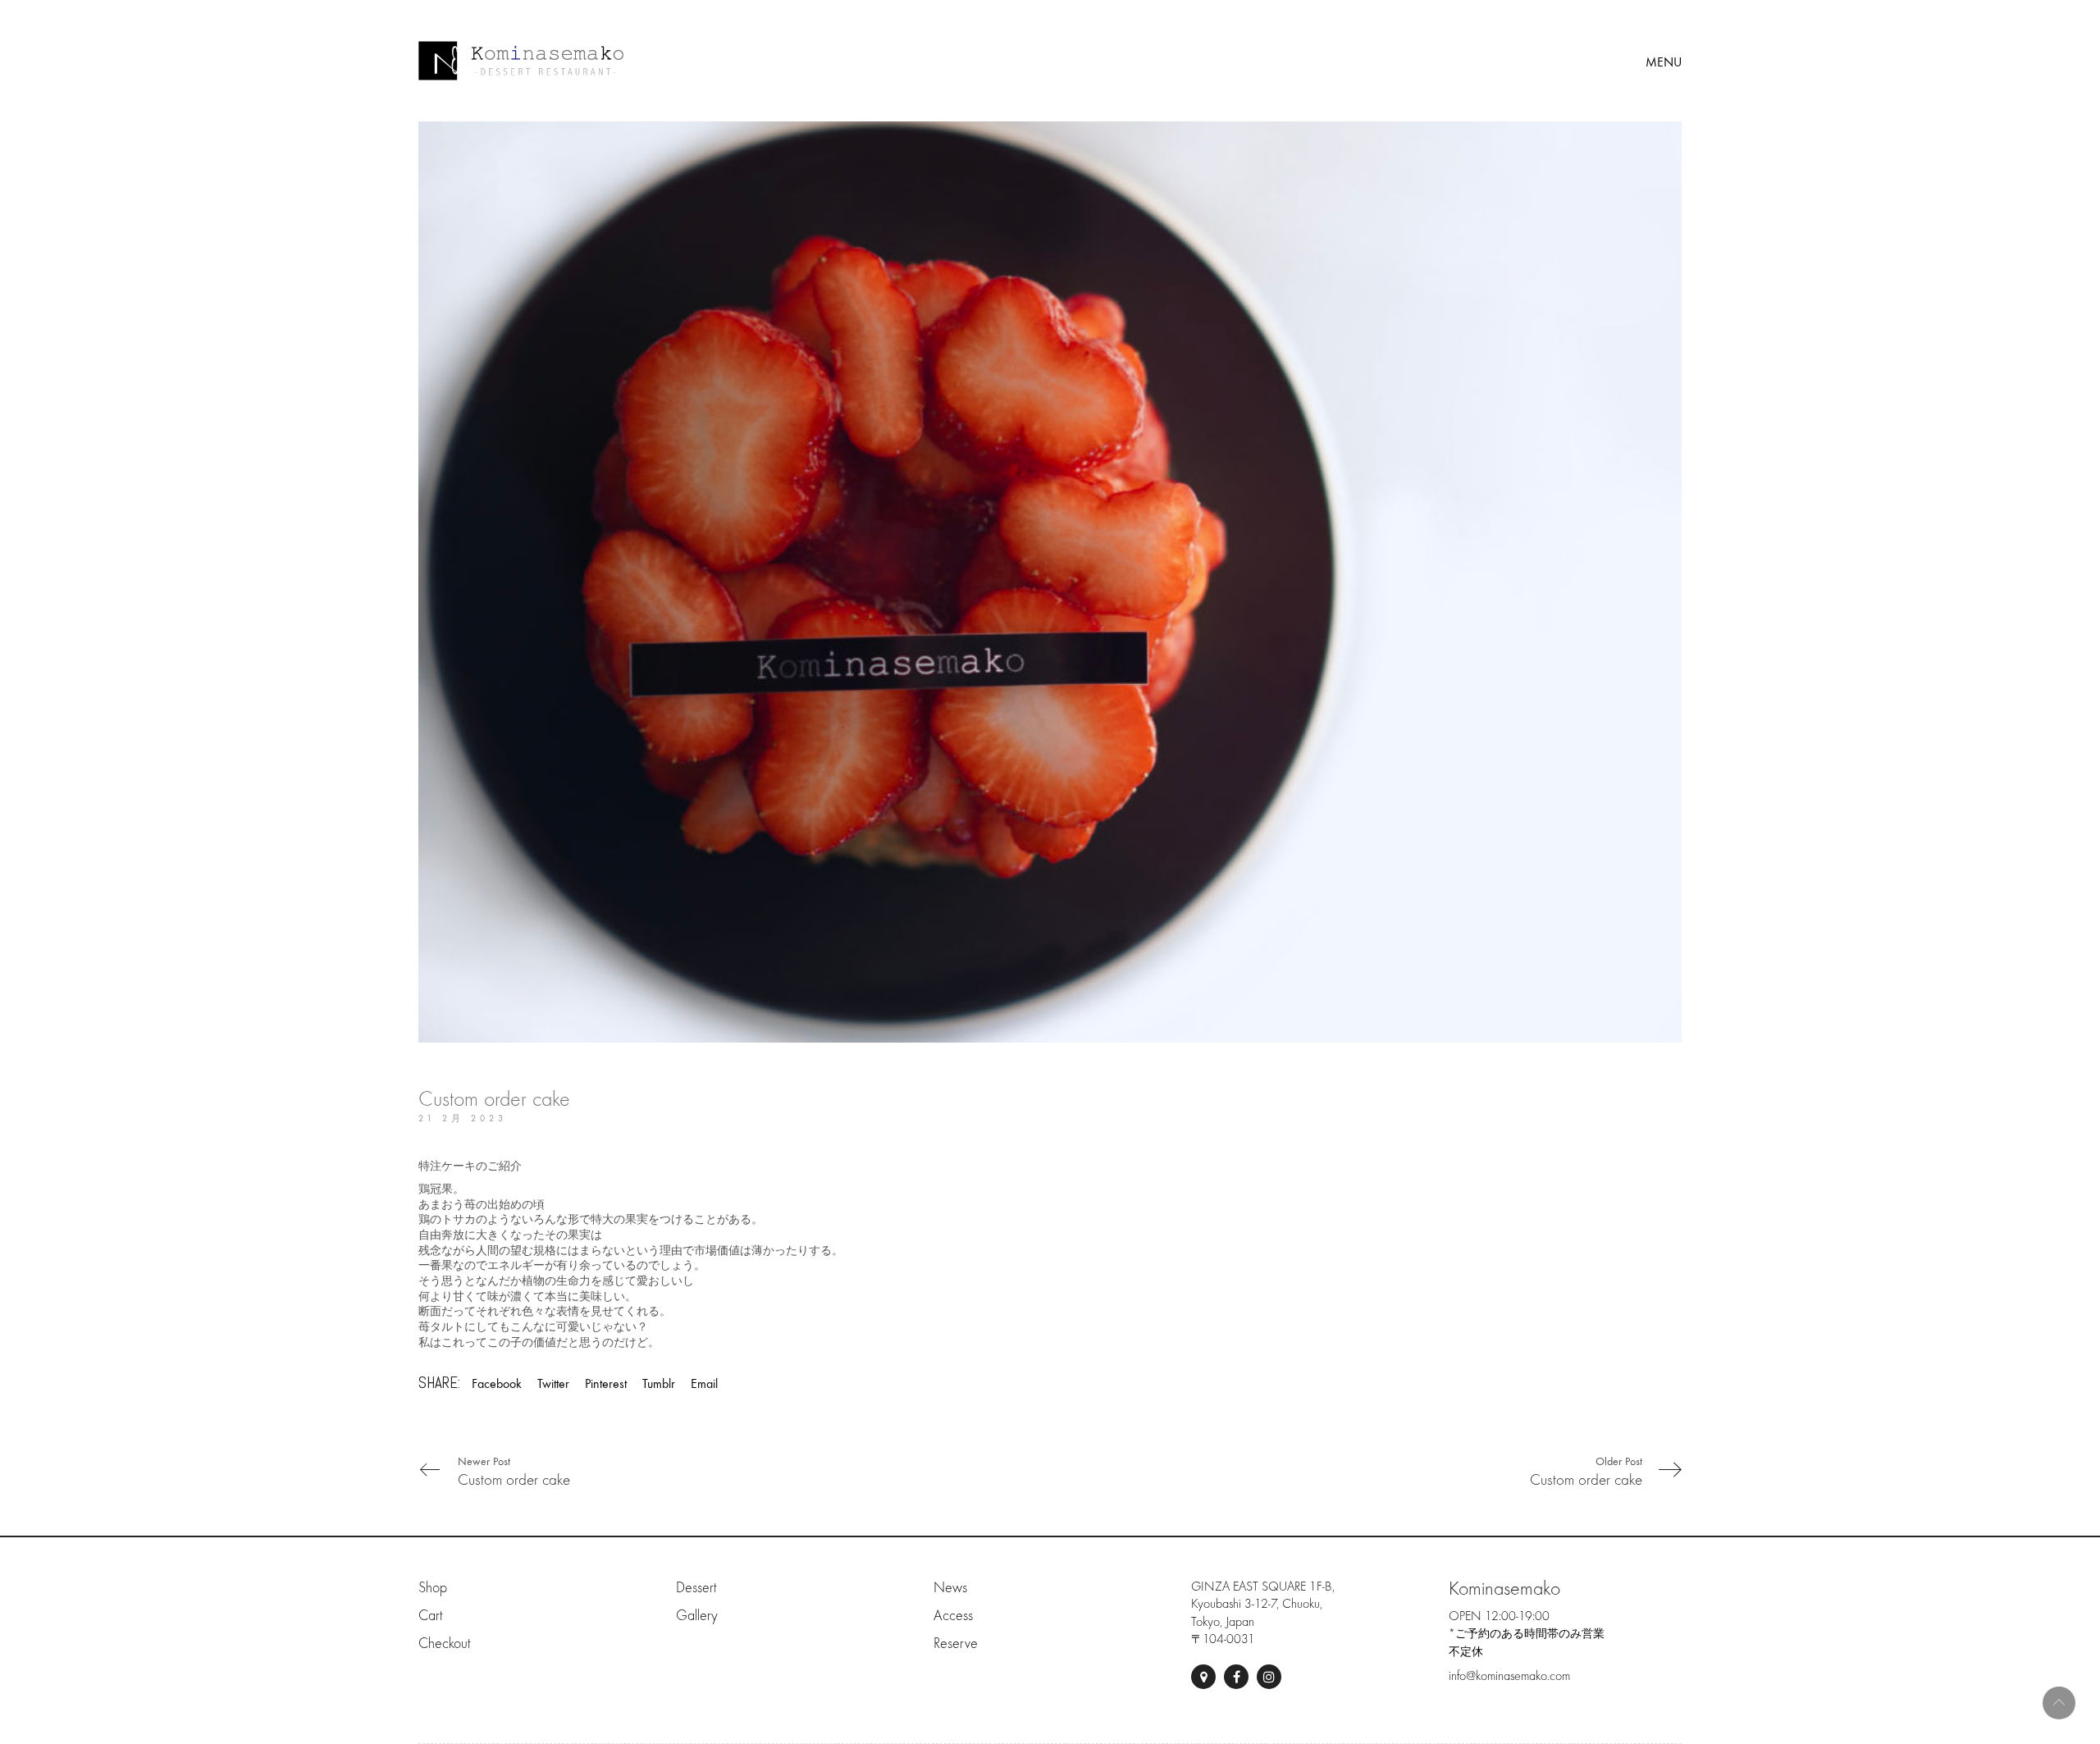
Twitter (553, 1383)
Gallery (697, 1616)
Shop (433, 1588)
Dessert (696, 1588)
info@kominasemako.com (1509, 1676)
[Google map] (1203, 1677)
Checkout (444, 1644)
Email (704, 1383)
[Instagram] (1269, 1677)
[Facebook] (1236, 1677)
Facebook (497, 1383)
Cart (430, 1616)
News (950, 1588)
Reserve (956, 1644)
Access (953, 1616)
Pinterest (606, 1383)
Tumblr (659, 1383)
